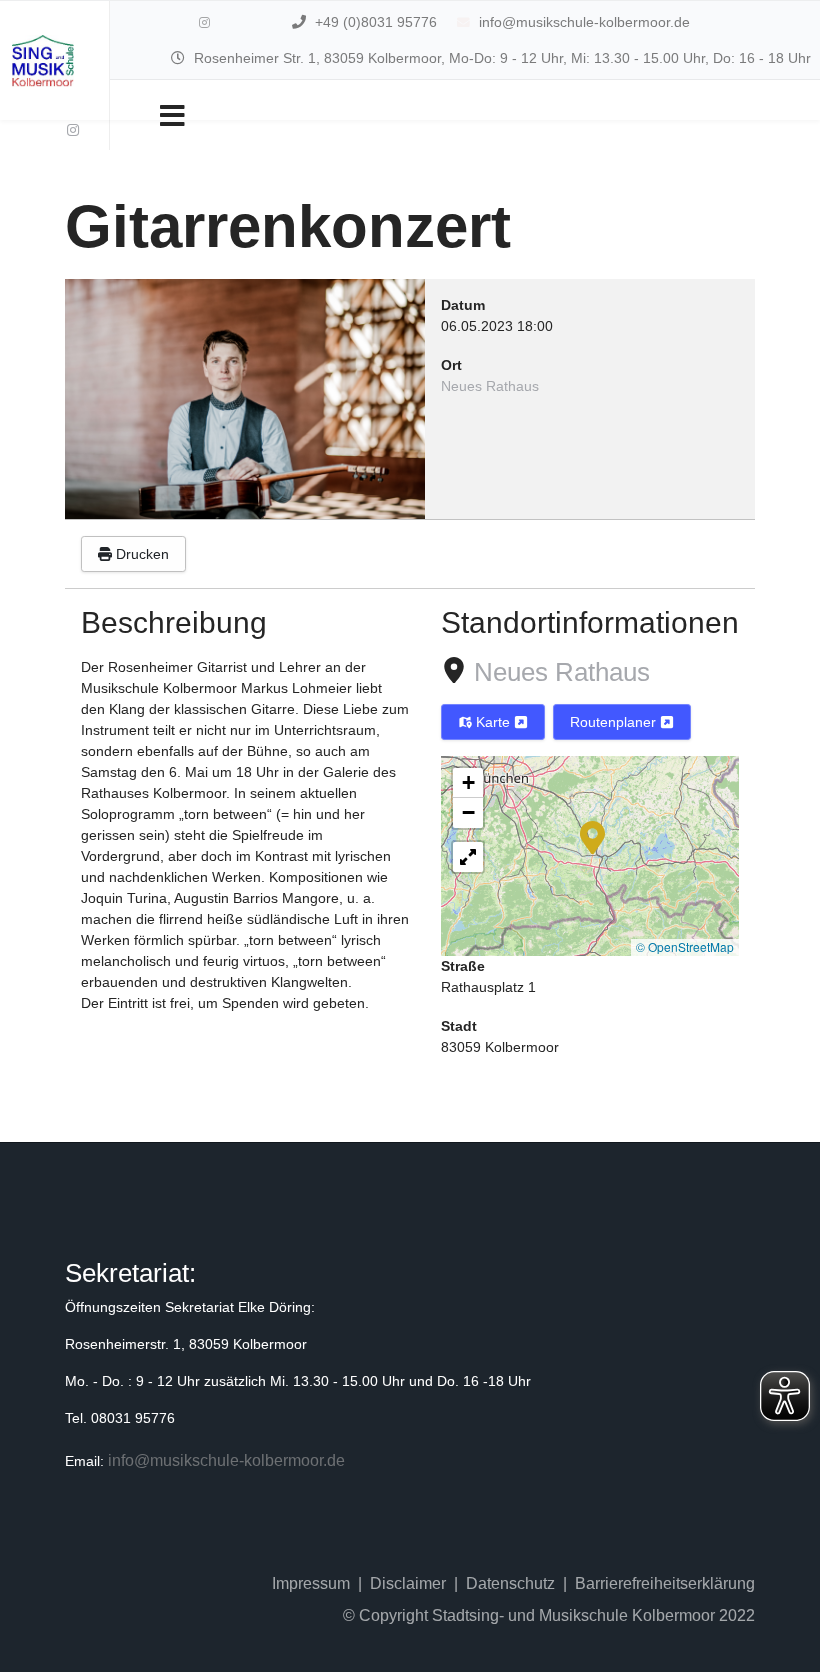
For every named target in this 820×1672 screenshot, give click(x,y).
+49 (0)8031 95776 (376, 22)
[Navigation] (172, 115)
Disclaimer (408, 1583)
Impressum (311, 1583)
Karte (493, 722)
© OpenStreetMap (685, 946)
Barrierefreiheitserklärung (665, 1583)
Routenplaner (615, 722)
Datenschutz (510, 1583)
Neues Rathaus (562, 672)
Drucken (140, 554)
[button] (592, 836)
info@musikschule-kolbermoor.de (584, 22)
